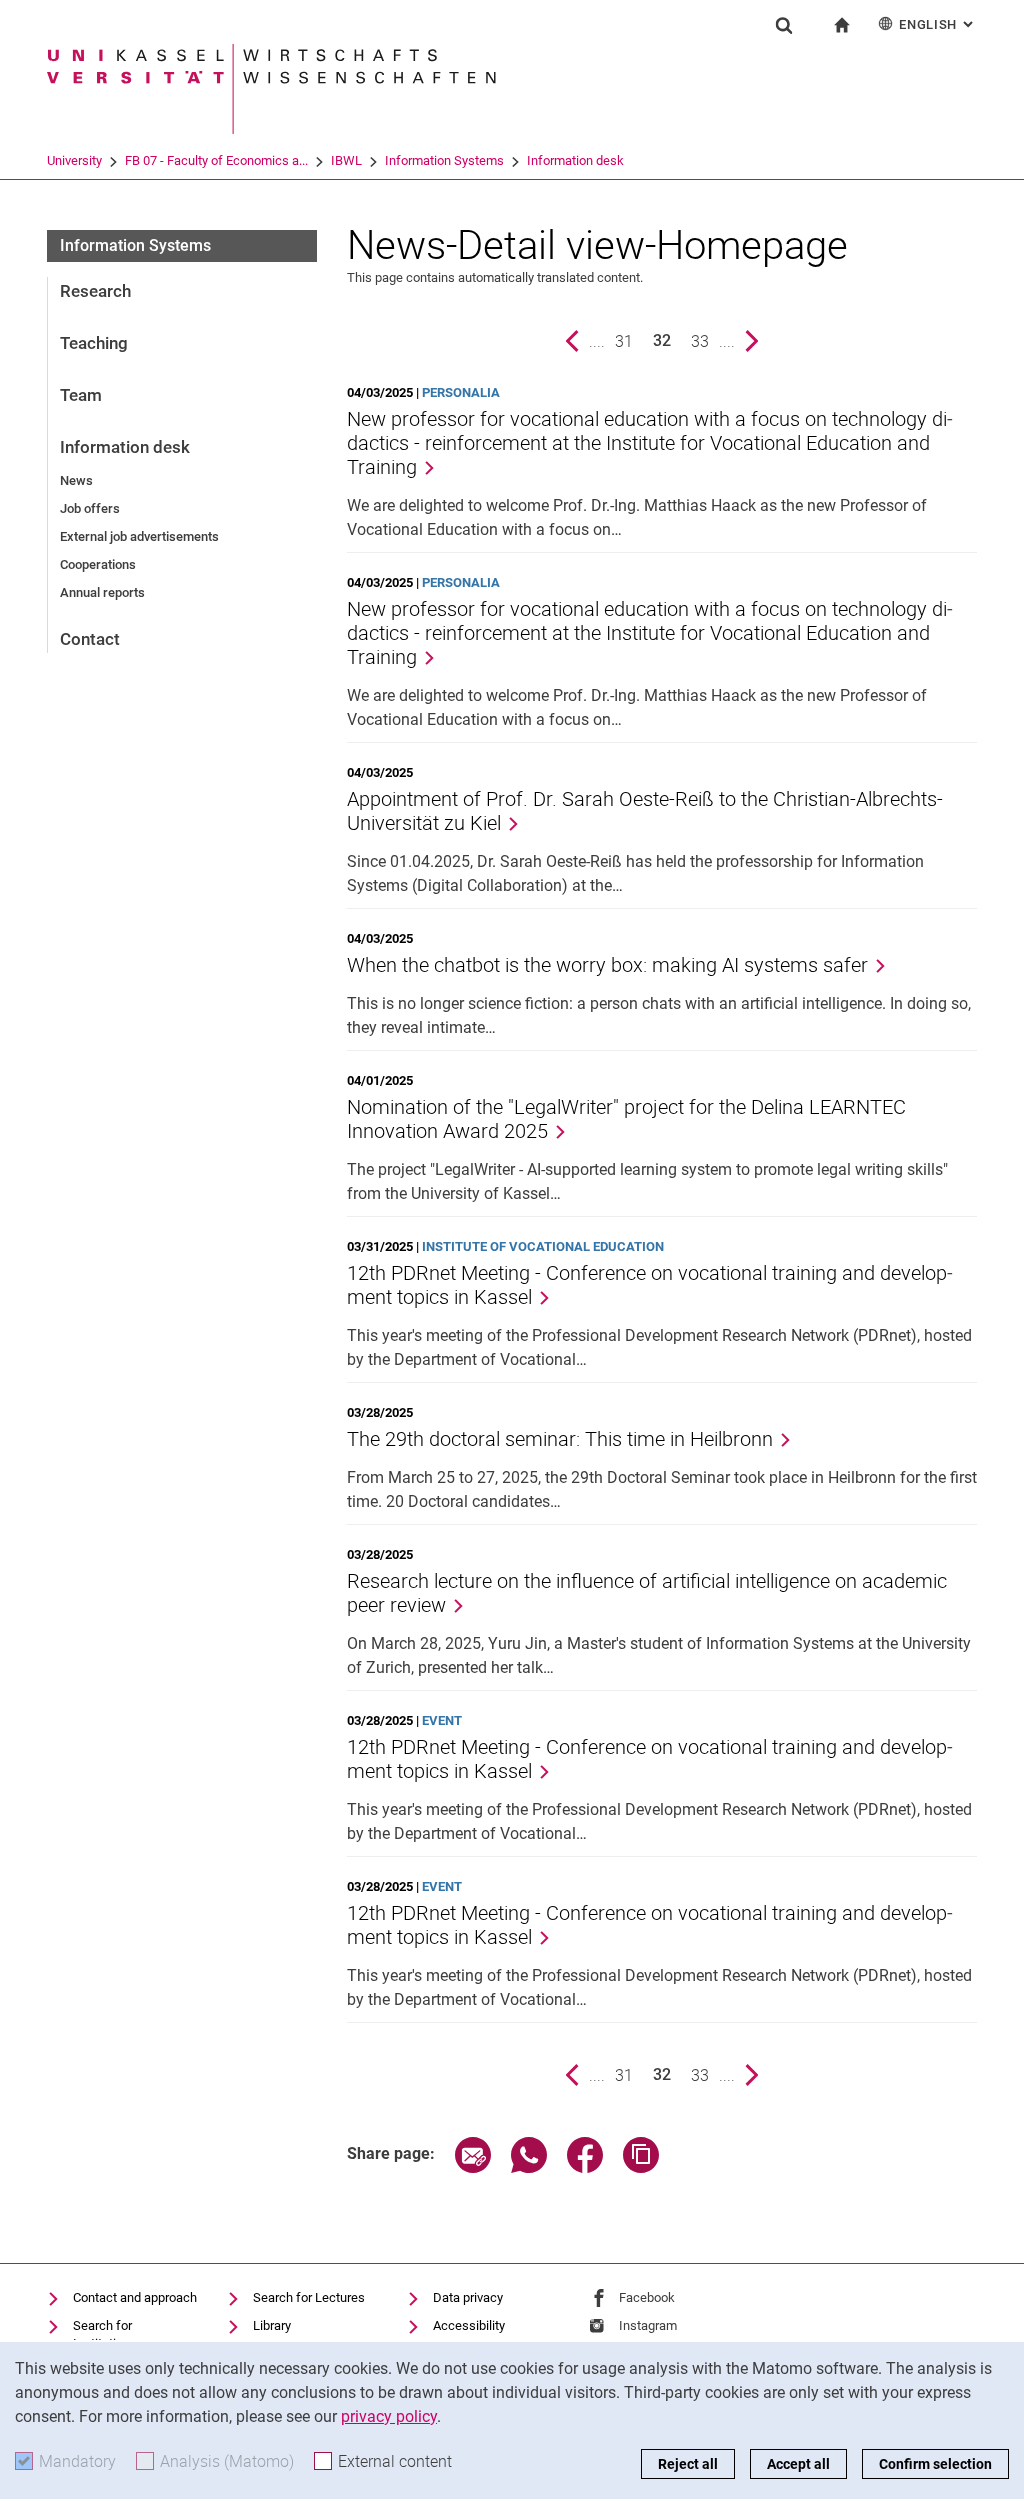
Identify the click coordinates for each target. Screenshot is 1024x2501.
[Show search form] (784, 25)
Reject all (688, 2464)
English (938, 24)
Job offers (90, 508)
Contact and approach (135, 2297)
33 (705, 341)
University (74, 160)
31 (629, 341)
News (76, 480)
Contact (90, 639)
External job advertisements (139, 536)
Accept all (798, 2464)
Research (95, 291)
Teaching (94, 343)
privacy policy (389, 2416)
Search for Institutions (105, 2334)
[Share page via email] (473, 2167)
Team (81, 395)
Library (272, 2325)
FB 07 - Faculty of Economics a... (216, 160)
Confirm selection (935, 2464)
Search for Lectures (309, 2297)
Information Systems (444, 160)
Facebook (647, 2297)
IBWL (346, 160)
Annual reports (102, 592)
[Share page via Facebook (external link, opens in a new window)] (585, 2167)
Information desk (575, 160)
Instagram (648, 2325)
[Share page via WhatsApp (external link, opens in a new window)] (529, 2167)
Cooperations (98, 564)
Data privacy (468, 2297)
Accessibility (469, 2325)
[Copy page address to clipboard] (641, 2167)
